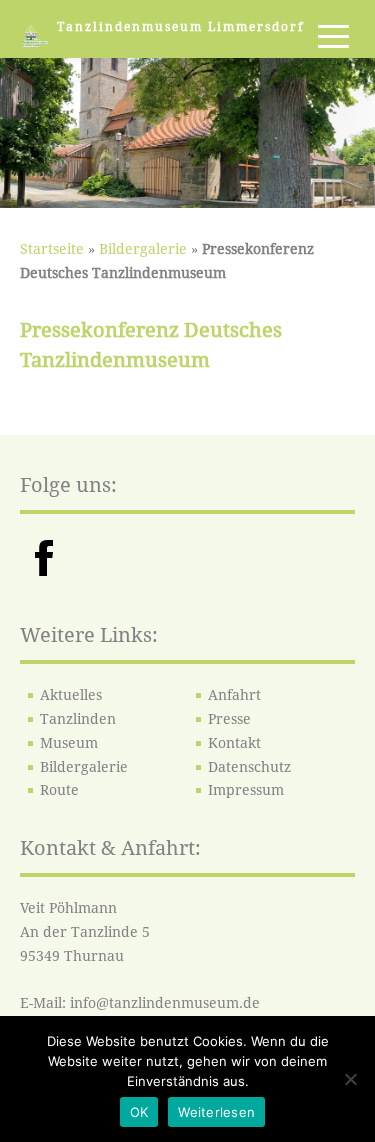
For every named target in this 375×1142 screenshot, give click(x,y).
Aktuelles (71, 695)
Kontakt (234, 743)
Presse (229, 719)
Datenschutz (249, 767)
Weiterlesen (216, 1112)
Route (59, 790)
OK (139, 1112)
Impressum (246, 790)
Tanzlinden (78, 719)
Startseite (52, 249)
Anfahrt (234, 695)
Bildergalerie (143, 249)
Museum (69, 743)
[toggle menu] (333, 36)
